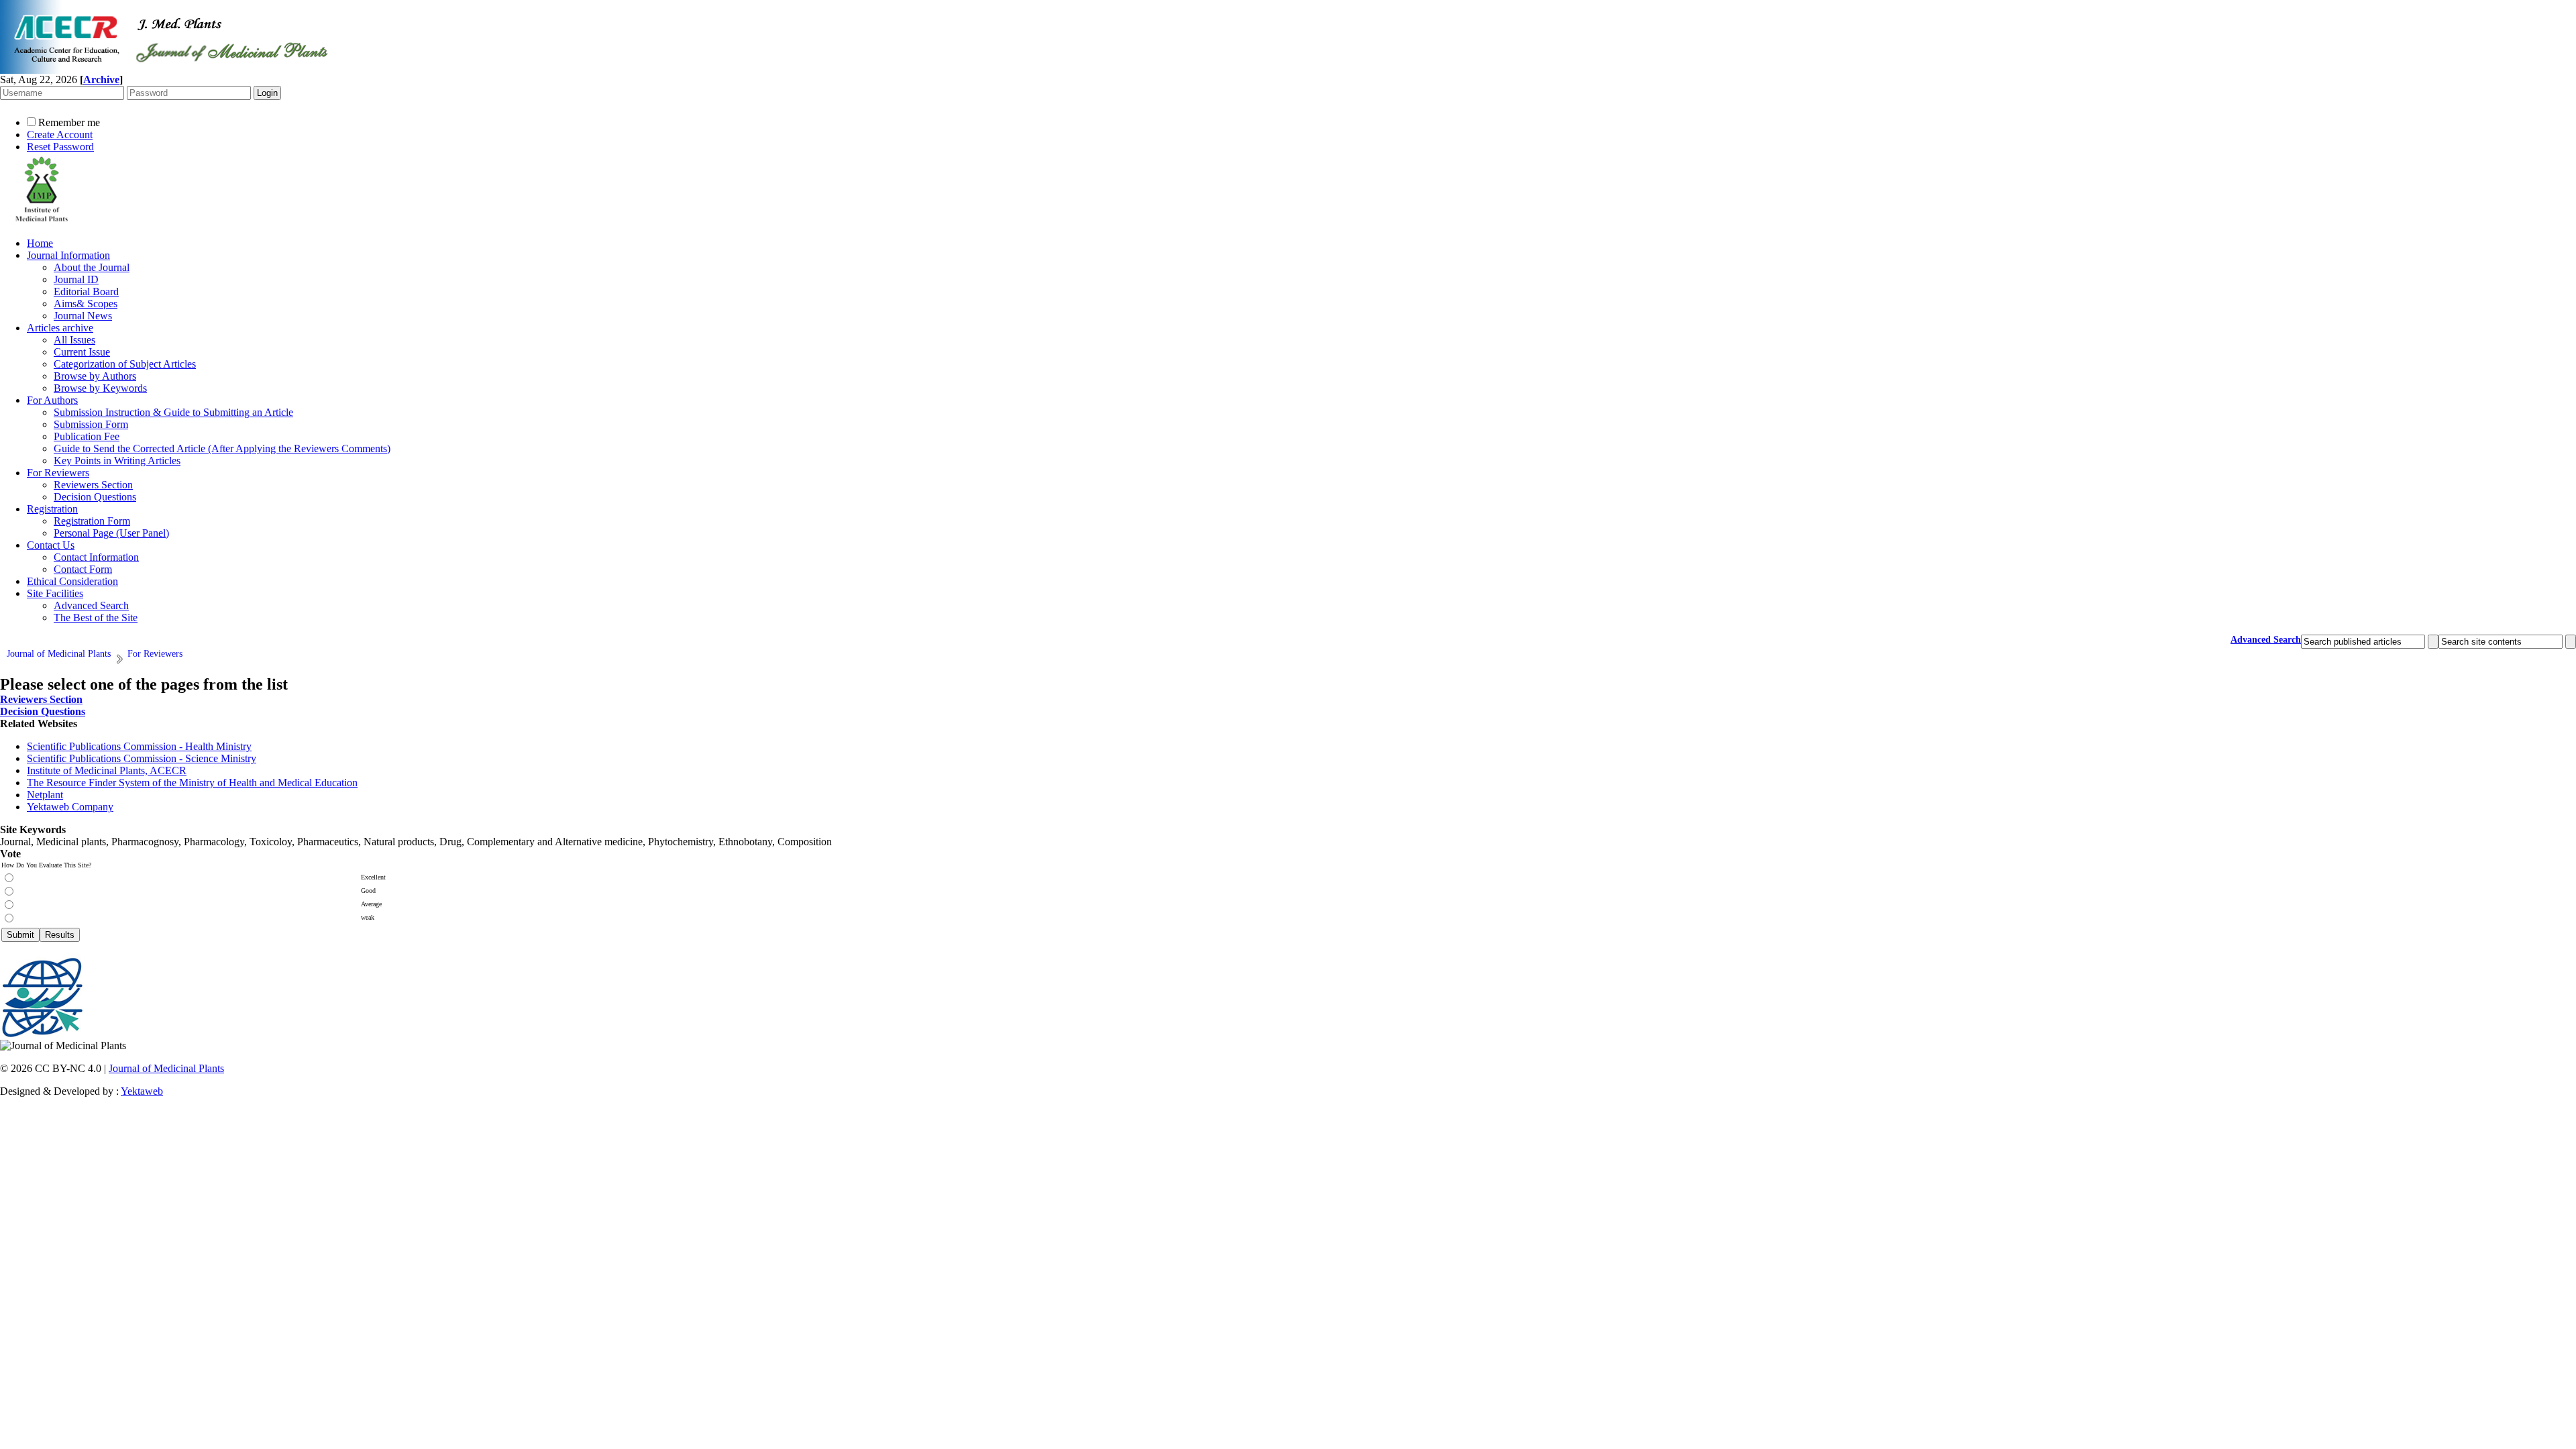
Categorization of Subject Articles (125, 364)
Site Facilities (55, 593)
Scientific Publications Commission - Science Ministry (142, 758)
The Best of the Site (96, 618)
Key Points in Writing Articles (117, 461)
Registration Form (92, 521)
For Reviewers (58, 473)
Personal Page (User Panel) (111, 533)
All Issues (74, 340)
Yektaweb (142, 1091)
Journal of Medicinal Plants (166, 1068)
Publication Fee (87, 436)
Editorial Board (86, 291)
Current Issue (82, 352)
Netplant (45, 795)
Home (40, 243)
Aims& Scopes (86, 304)
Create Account (60, 135)
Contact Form (83, 569)
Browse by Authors (95, 376)
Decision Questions (95, 497)
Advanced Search (91, 605)
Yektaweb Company (70, 807)
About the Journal (92, 267)
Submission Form (91, 424)
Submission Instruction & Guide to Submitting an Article (173, 412)
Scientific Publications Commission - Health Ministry (139, 746)
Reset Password (60, 147)
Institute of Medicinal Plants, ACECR (107, 770)
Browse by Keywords (100, 388)
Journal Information (68, 255)
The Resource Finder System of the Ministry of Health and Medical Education (192, 783)
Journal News (83, 316)
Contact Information (96, 557)
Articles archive (60, 328)
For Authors (52, 400)
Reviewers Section (93, 485)
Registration (52, 509)
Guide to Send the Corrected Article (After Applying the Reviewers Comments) (222, 448)
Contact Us (51, 545)
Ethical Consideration (72, 581)
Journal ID (76, 279)
